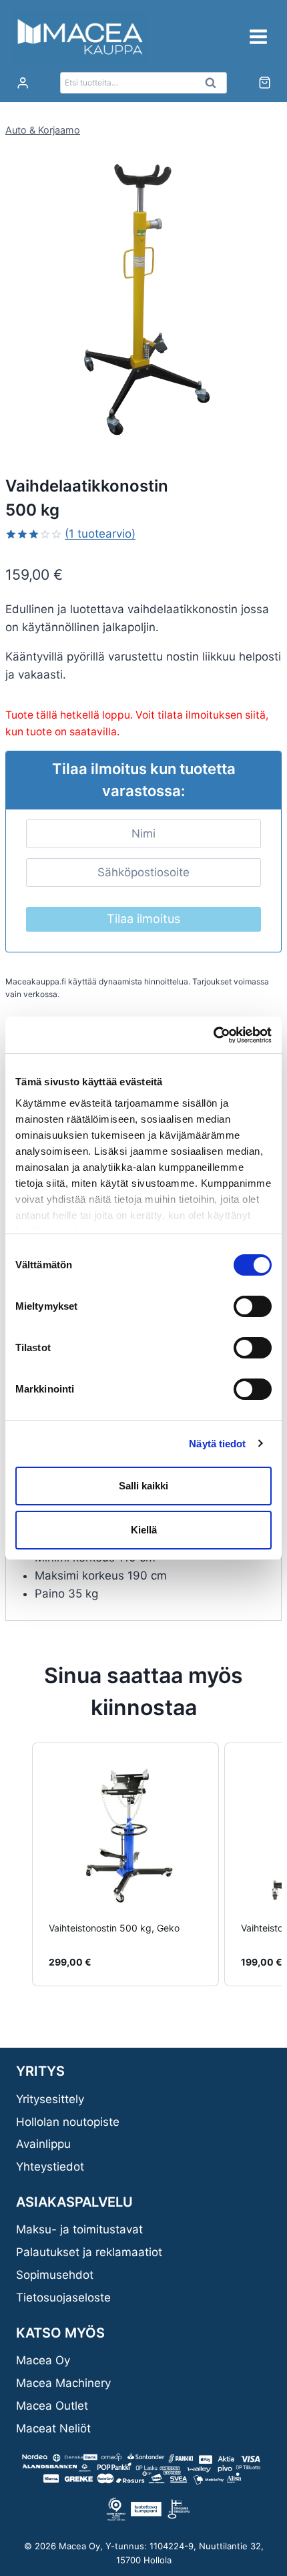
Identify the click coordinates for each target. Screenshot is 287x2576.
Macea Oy (43, 2360)
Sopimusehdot (55, 2275)
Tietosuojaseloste (63, 2297)
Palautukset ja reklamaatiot (89, 2252)
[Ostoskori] (265, 82)
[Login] (23, 83)
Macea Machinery (63, 2383)
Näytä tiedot (217, 1444)
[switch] (253, 1306)
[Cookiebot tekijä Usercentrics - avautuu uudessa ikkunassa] (213, 1035)
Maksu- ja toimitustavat (79, 2229)
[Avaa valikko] (258, 36)
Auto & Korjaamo (43, 130)
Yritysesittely (50, 2099)
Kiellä (144, 1530)
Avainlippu (43, 2144)
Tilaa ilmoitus (143, 919)
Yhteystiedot (50, 2167)
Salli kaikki (143, 1486)
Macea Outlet (52, 2406)
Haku (214, 86)
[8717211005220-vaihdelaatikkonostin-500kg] (143, 299)
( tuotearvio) (100, 534)
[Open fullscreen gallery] (268, 423)
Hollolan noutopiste (68, 2122)
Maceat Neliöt (53, 2428)
